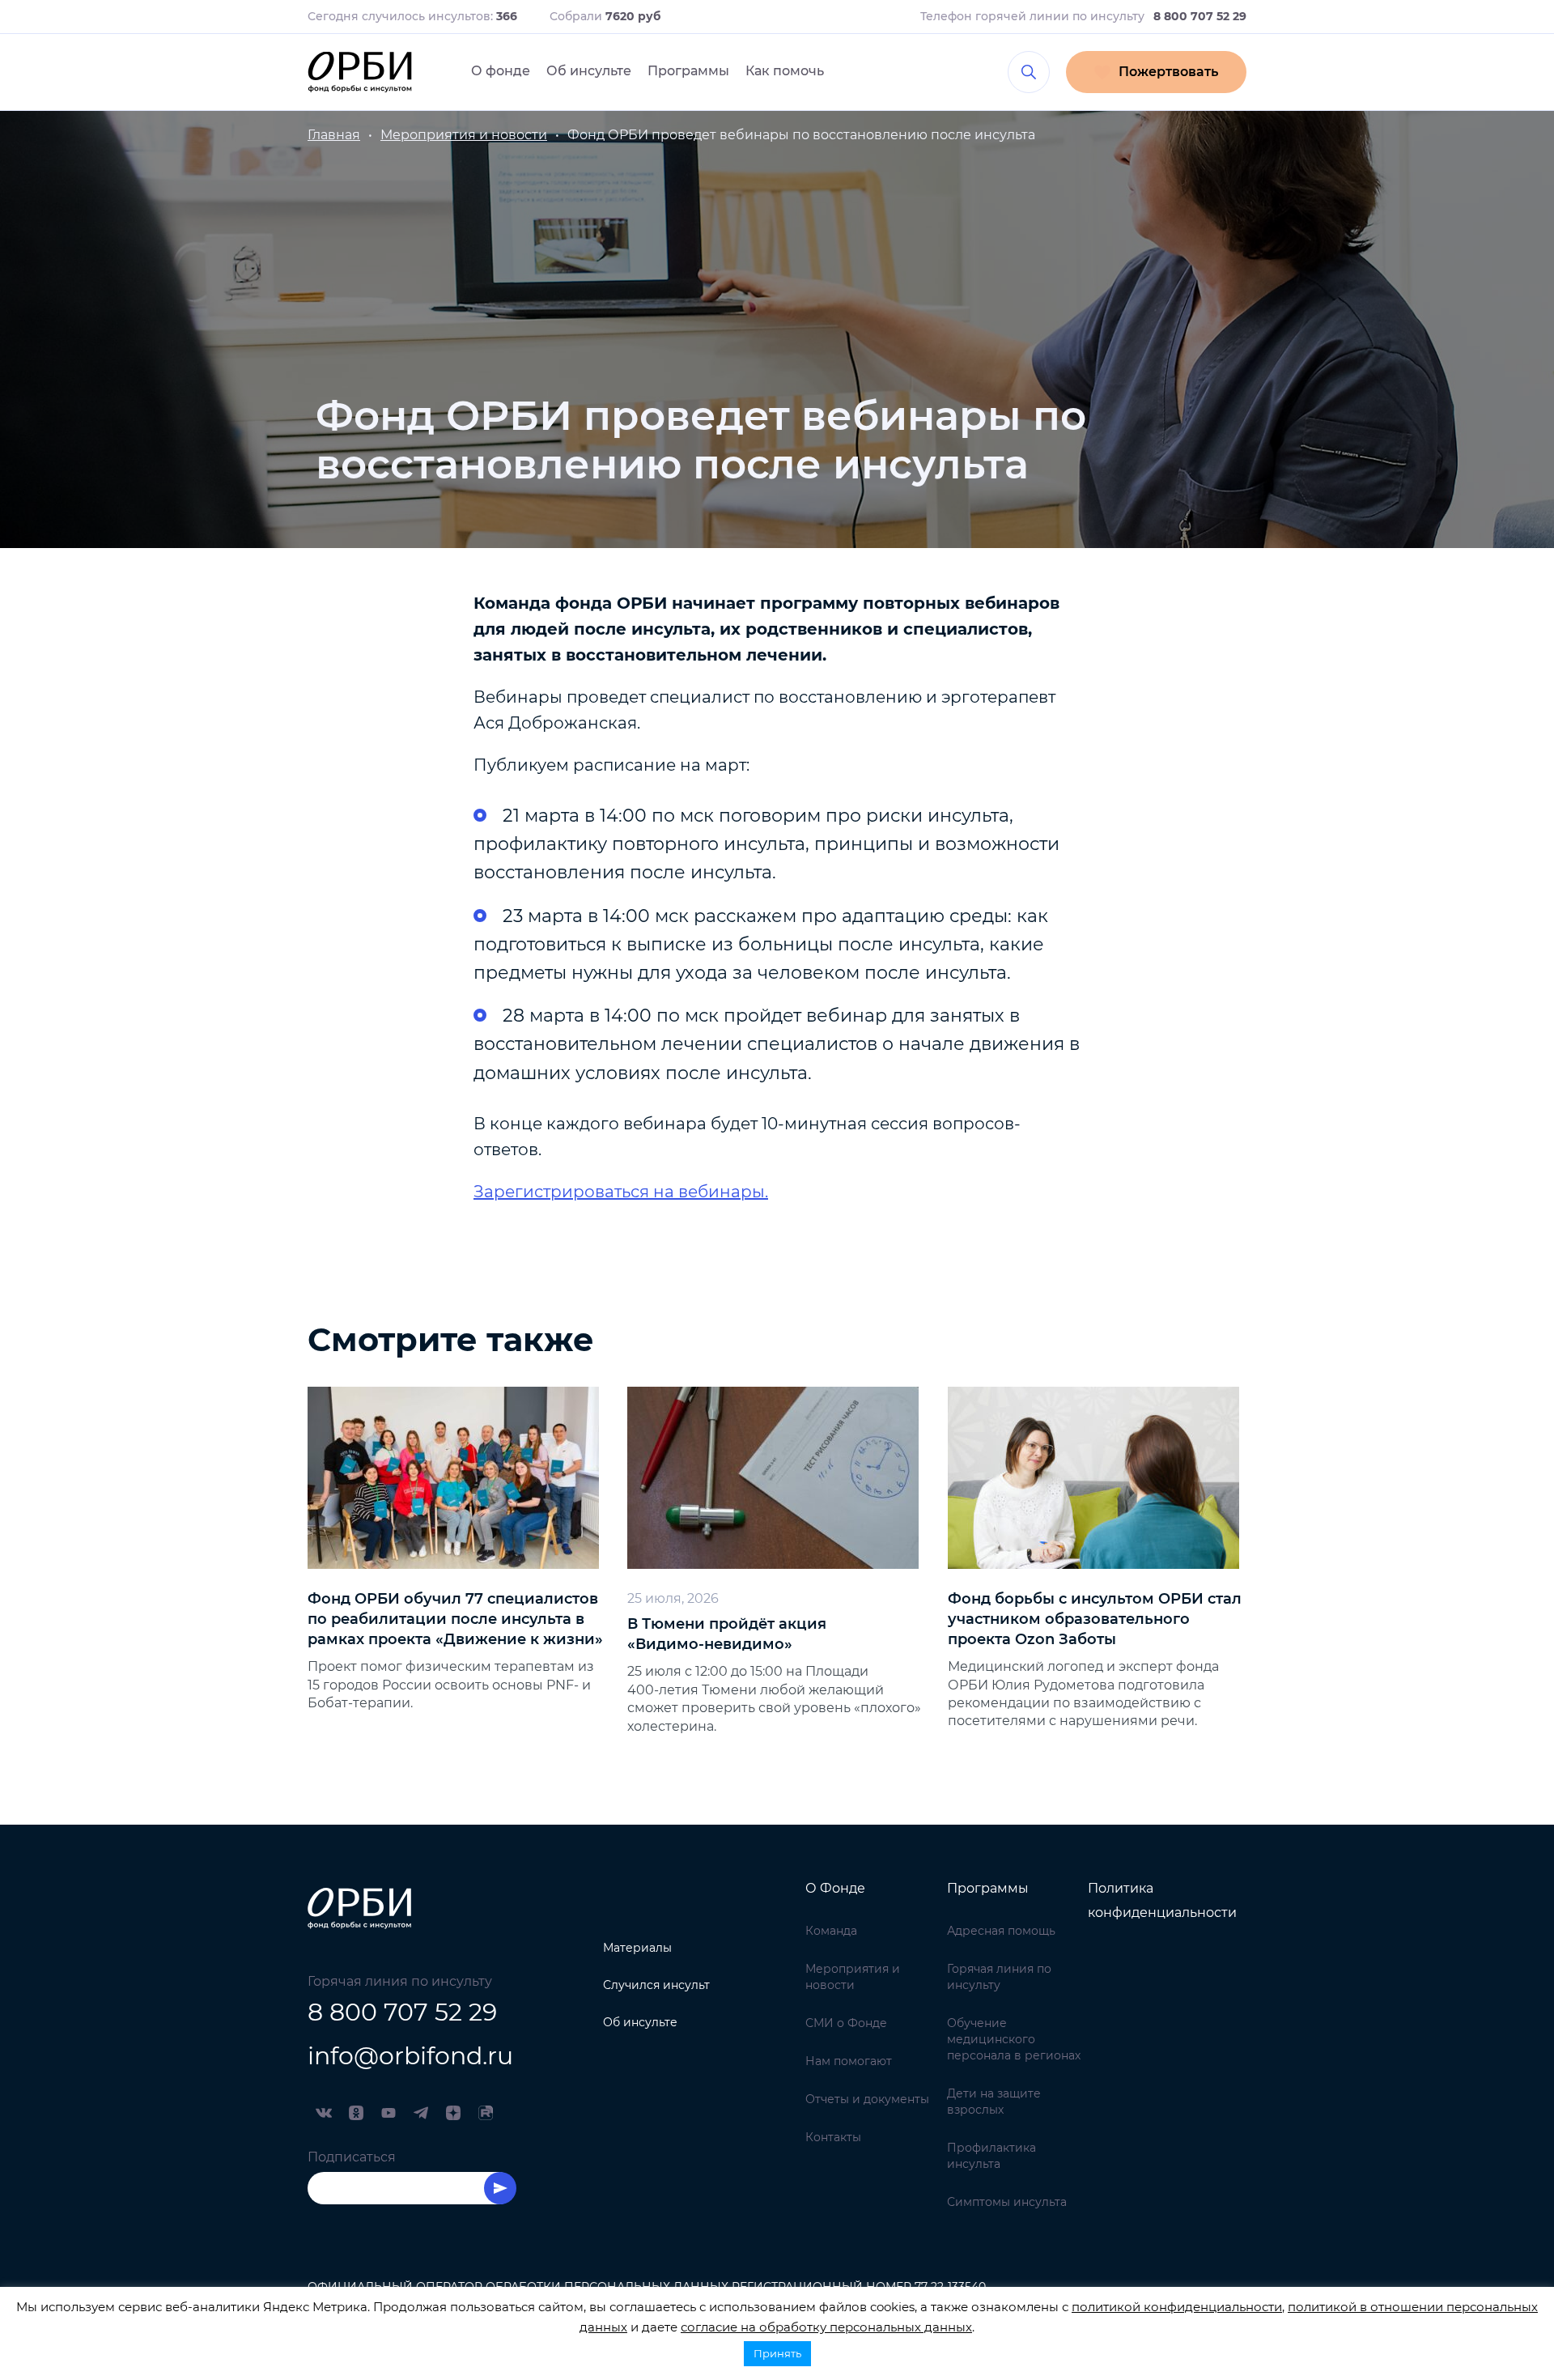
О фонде (501, 71)
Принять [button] (777, 2353)
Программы (688, 71)
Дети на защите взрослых (994, 2102)
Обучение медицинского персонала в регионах (1014, 2039)
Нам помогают (849, 2061)
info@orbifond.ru (410, 2056)
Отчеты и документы (867, 2099)
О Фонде (835, 1888)
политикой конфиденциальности (1177, 2307)
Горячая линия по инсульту (999, 1977)
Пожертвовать (1168, 72)
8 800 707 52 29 (402, 2012)
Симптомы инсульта (1007, 2202)
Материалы (637, 1948)
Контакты (833, 2137)
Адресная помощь (1001, 1931)
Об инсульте (589, 71)
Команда (831, 1931)
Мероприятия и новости (853, 1977)
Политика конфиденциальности (1162, 1900)
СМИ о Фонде (846, 2023)
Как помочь (785, 71)
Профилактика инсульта (991, 2156)
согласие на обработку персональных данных (826, 2327)
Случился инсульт (656, 1985)
